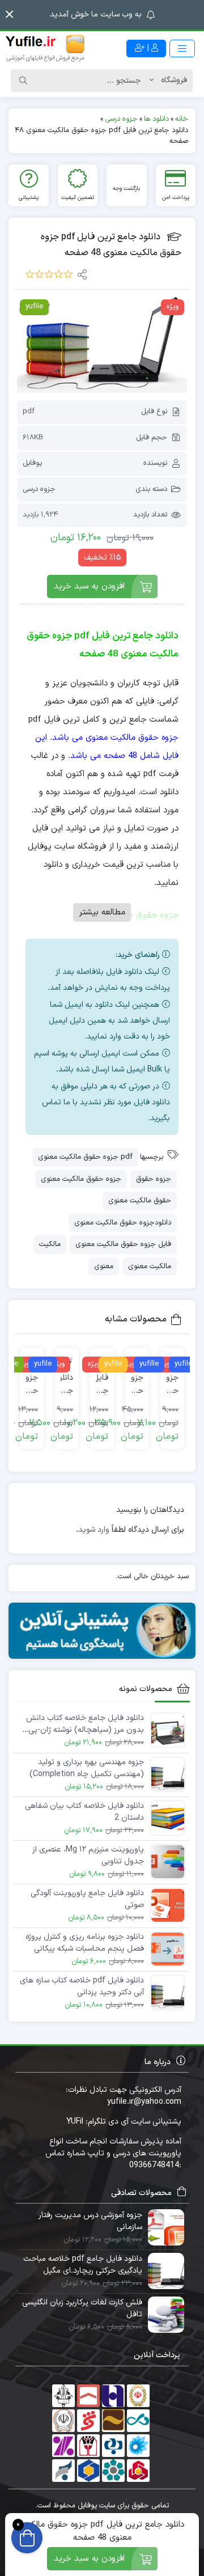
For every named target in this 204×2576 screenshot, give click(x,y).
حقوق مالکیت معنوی (140, 1201)
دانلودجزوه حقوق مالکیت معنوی (123, 1223)
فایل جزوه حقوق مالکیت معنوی (123, 1244)
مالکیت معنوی (150, 1266)
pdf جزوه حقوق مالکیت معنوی (85, 1157)
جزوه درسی (39, 489)
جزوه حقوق (154, 1179)
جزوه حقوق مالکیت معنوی (81, 1179)
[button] (9, 14)
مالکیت (50, 1244)
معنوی (104, 1266)
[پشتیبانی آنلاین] (102, 1631)
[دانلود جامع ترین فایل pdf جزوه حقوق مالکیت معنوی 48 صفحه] (102, 345)
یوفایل (32, 463)
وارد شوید (94, 1530)
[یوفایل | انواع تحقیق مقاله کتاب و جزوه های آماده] (45, 48)
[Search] (23, 80)
